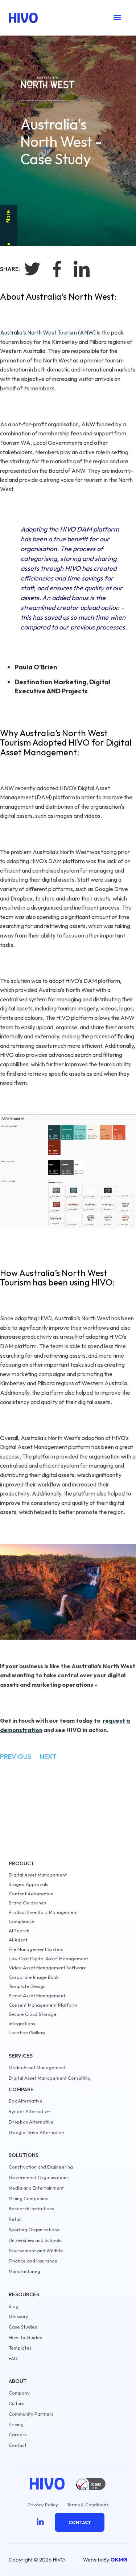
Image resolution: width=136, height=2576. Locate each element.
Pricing (16, 2425)
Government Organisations (39, 2177)
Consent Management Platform (43, 2005)
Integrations (22, 2024)
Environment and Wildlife (36, 2251)
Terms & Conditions (88, 2505)
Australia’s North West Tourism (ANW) (48, 332)
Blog (14, 2306)
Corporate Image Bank (34, 1977)
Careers (18, 2435)
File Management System (36, 1949)
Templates (20, 2348)
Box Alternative (26, 2101)
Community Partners (31, 2414)
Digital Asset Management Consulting (50, 2078)
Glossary (18, 2316)
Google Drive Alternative (36, 2132)
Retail (15, 2219)
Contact (18, 2445)
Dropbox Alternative (31, 2122)
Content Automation (31, 1894)
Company (19, 2393)
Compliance (22, 1921)
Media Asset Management (37, 2068)
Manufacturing (24, 2271)
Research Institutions (31, 2209)
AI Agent (18, 1940)
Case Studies (23, 2327)
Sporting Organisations (34, 2230)
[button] (118, 18)
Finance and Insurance (33, 2261)
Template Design (27, 1986)
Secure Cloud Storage (33, 2014)
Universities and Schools (35, 2240)
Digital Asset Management (38, 1875)
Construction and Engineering (41, 2167)
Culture (17, 2403)
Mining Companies (28, 2198)
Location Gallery (27, 2033)
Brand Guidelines (27, 1903)
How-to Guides (25, 2337)
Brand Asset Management (37, 1996)
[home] (23, 18)
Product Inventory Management (43, 1912)
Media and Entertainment (36, 2188)
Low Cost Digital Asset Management (48, 1959)
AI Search (19, 1931)
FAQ (13, 2358)
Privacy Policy (43, 2505)
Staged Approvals (28, 1884)
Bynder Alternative (29, 2111)
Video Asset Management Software (48, 1968)
